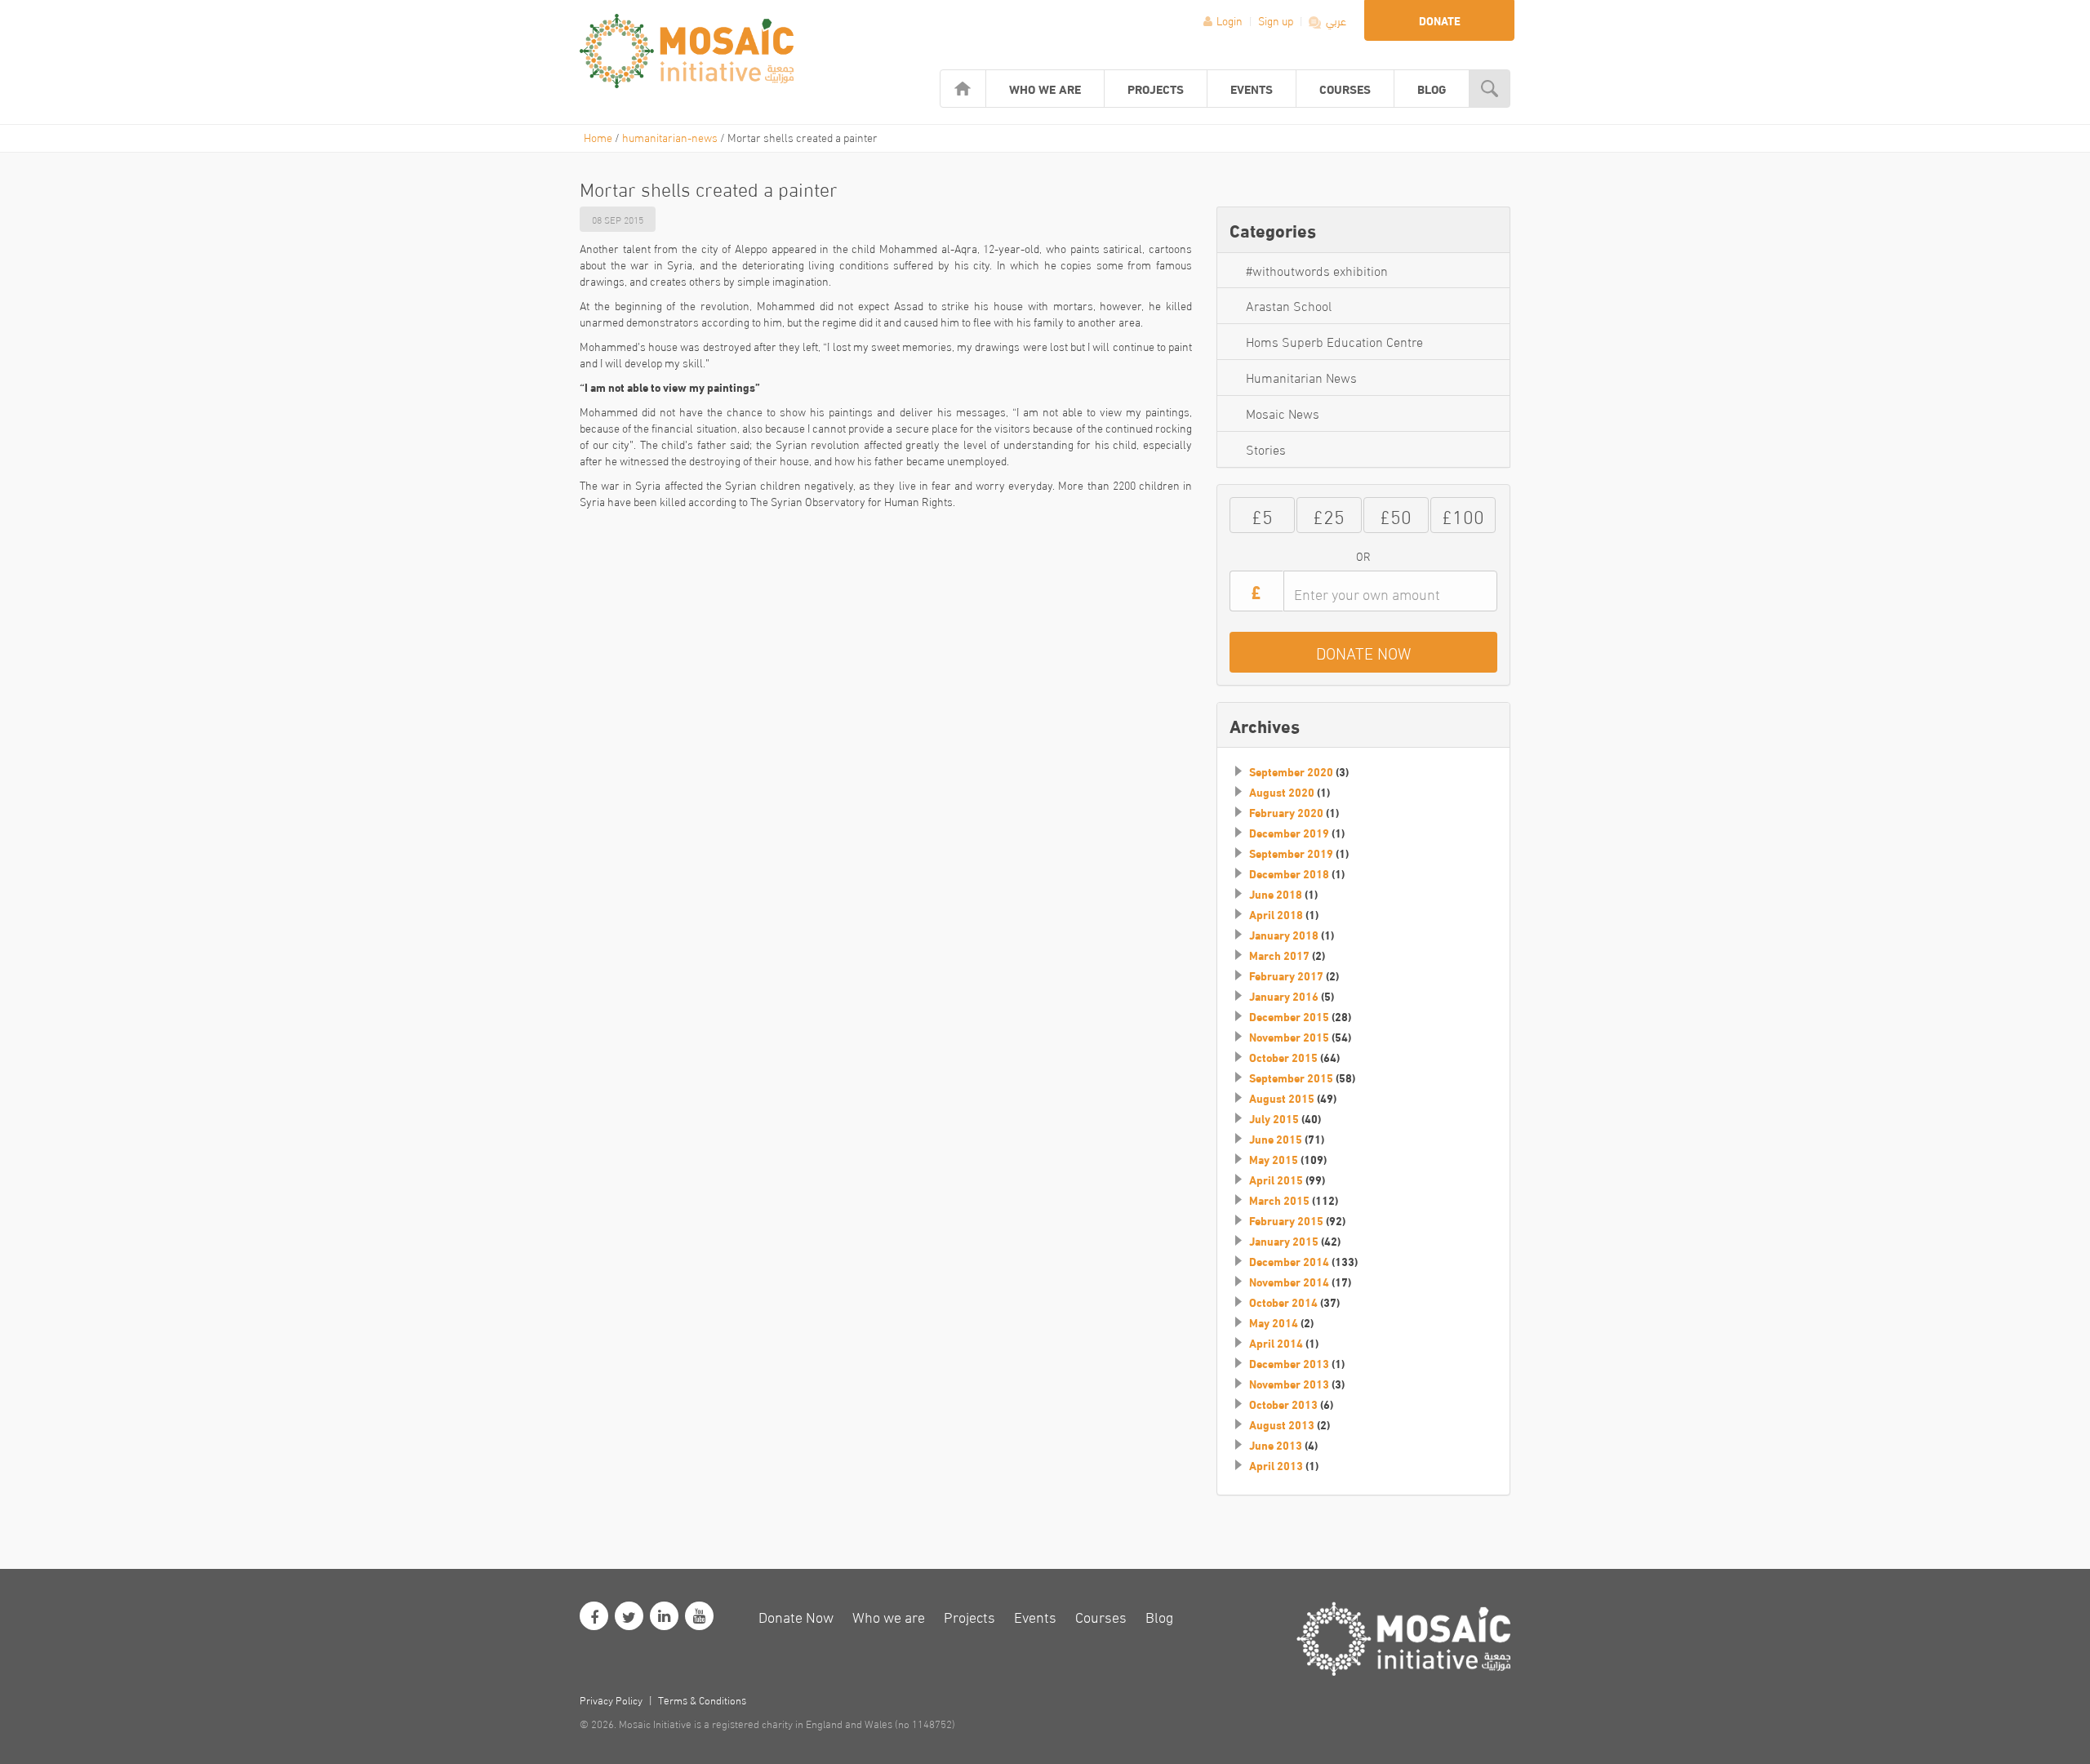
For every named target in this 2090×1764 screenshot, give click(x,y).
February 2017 (1286, 975)
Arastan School (1289, 305)
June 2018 (1276, 894)
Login (1230, 20)
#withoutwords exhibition (1317, 270)
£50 (1396, 515)
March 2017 (1279, 955)
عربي (1335, 20)
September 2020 (1291, 771)
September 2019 (1291, 853)
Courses (1345, 88)
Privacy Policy (611, 1700)
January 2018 (1284, 935)
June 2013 (1276, 1445)
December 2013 (1289, 1363)
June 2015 (1276, 1139)
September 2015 (1291, 1078)
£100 (1463, 515)
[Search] (1490, 89)
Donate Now (796, 1616)
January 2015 (1284, 1241)
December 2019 (1289, 833)
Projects (1156, 88)
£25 (1329, 515)
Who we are (1045, 88)
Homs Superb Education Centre (1334, 341)
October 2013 (1283, 1404)
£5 (1262, 515)
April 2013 (1276, 1465)
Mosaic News (1283, 413)
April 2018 (1276, 914)
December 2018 (1289, 873)
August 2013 (1282, 1424)
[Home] (963, 89)
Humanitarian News (1301, 377)
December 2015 (1289, 1016)
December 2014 (1289, 1261)
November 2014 (1289, 1282)
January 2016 (1284, 996)
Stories (1266, 449)
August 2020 (1282, 792)
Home (598, 137)
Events (1252, 88)
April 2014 (1276, 1343)
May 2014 (1274, 1322)
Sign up (1277, 20)
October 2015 (1283, 1057)
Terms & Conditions (702, 1700)
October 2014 (1283, 1302)
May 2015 (1274, 1159)
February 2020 (1286, 812)
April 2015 (1276, 1180)
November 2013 (1289, 1384)
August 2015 (1282, 1098)
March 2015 (1279, 1200)
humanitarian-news (670, 137)
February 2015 (1286, 1220)
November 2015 (1289, 1037)
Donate (1440, 20)
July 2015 (1274, 1118)
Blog (1432, 88)
